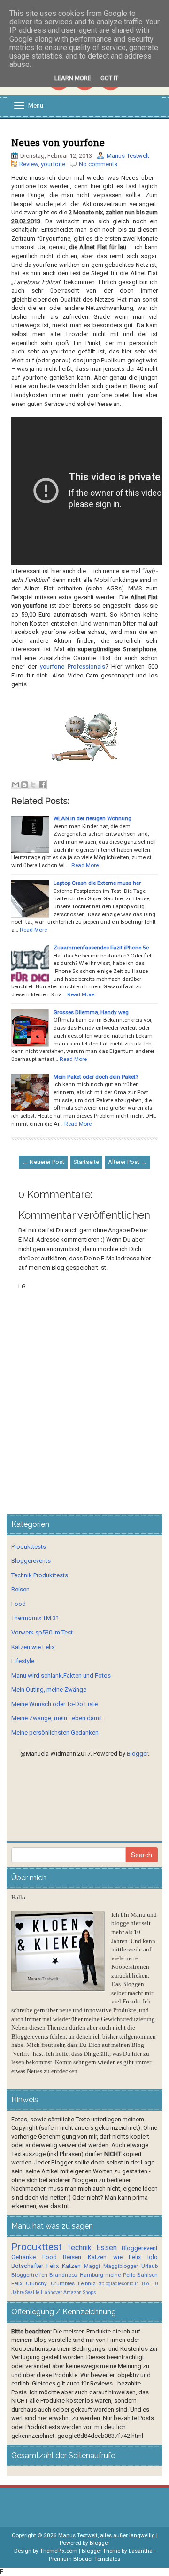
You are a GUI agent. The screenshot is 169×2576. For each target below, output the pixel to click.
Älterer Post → (127, 1162)
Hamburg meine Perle (108, 2275)
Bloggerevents (31, 1561)
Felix (53, 2266)
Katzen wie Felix (33, 1647)
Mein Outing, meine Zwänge (49, 1689)
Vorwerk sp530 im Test (42, 1632)
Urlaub (150, 2266)
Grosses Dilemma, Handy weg (91, 1012)
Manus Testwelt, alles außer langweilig (107, 2535)
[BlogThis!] (24, 785)
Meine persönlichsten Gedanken (55, 1733)
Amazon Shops (80, 2293)
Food (19, 1604)
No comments (98, 164)
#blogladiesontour (118, 2284)
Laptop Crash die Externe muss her (97, 883)
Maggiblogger (121, 2266)
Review (29, 164)
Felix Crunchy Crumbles (43, 2283)
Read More (85, 865)
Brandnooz (63, 2275)
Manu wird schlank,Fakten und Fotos (61, 1675)
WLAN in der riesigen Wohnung (92, 818)
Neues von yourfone (58, 142)
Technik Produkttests (40, 1575)
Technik (79, 2248)
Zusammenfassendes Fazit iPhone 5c (101, 948)
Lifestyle (23, 1661)
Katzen (71, 2266)
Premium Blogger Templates (84, 2559)
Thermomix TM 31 (35, 1618)
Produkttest (37, 2247)
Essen (107, 2248)
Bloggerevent (140, 2248)
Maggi (92, 2266)
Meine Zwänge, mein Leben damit (57, 1718)
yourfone (53, 164)
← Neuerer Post (43, 1162)
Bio (145, 2284)
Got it (109, 78)
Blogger (137, 1754)
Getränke (23, 2257)
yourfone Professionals (73, 666)
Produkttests (29, 1547)
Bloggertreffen (29, 2275)
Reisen (20, 1589)
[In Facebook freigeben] (42, 785)
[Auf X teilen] (33, 785)
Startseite (86, 1162)
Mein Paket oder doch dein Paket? (96, 1077)
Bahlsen (147, 2275)
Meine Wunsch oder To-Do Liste (54, 1704)
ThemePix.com (59, 2551)
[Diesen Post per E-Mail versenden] (15, 785)
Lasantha (141, 2551)
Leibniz (87, 2283)
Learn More (73, 78)
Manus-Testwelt (128, 156)
